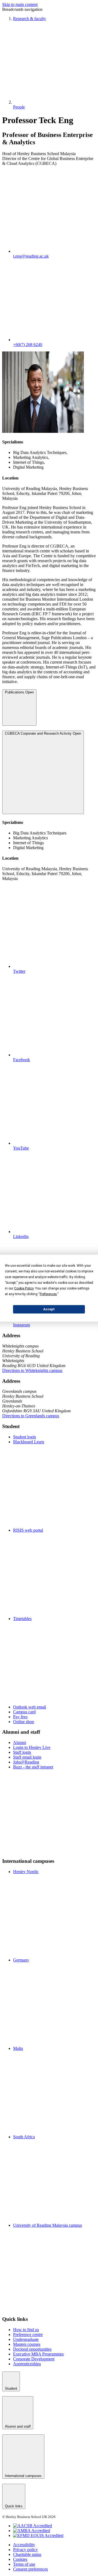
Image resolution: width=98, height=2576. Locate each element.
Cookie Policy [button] (24, 1288)
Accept (49, 1309)
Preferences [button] (48, 1294)
